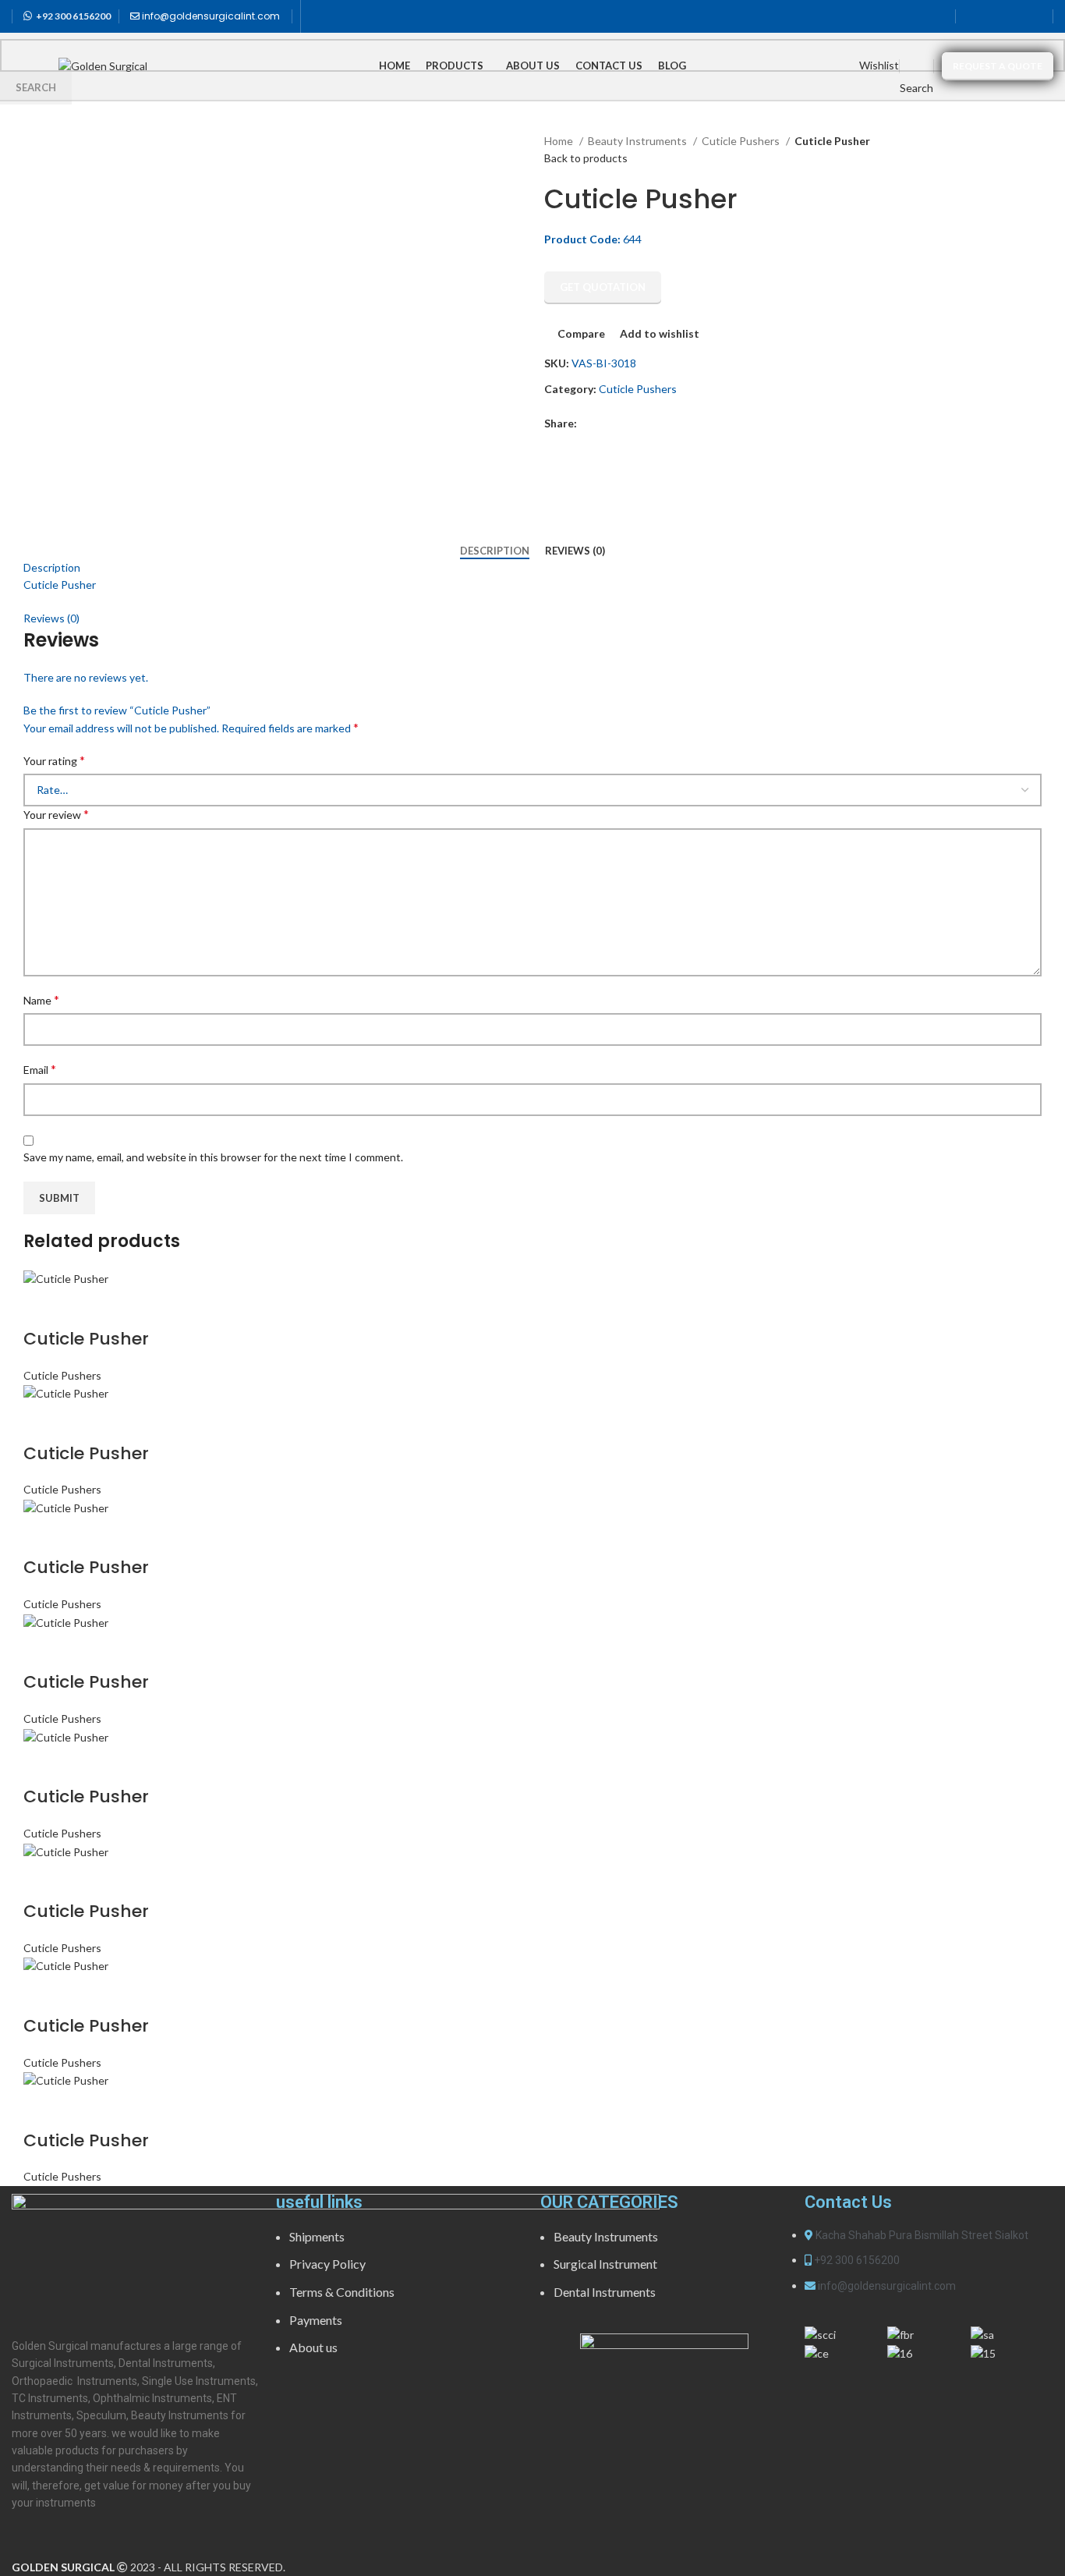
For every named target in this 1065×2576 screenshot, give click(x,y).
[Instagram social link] (1014, 16)
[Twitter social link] (994, 16)
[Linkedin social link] (1035, 16)
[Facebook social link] (974, 16)
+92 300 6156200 (73, 16)
